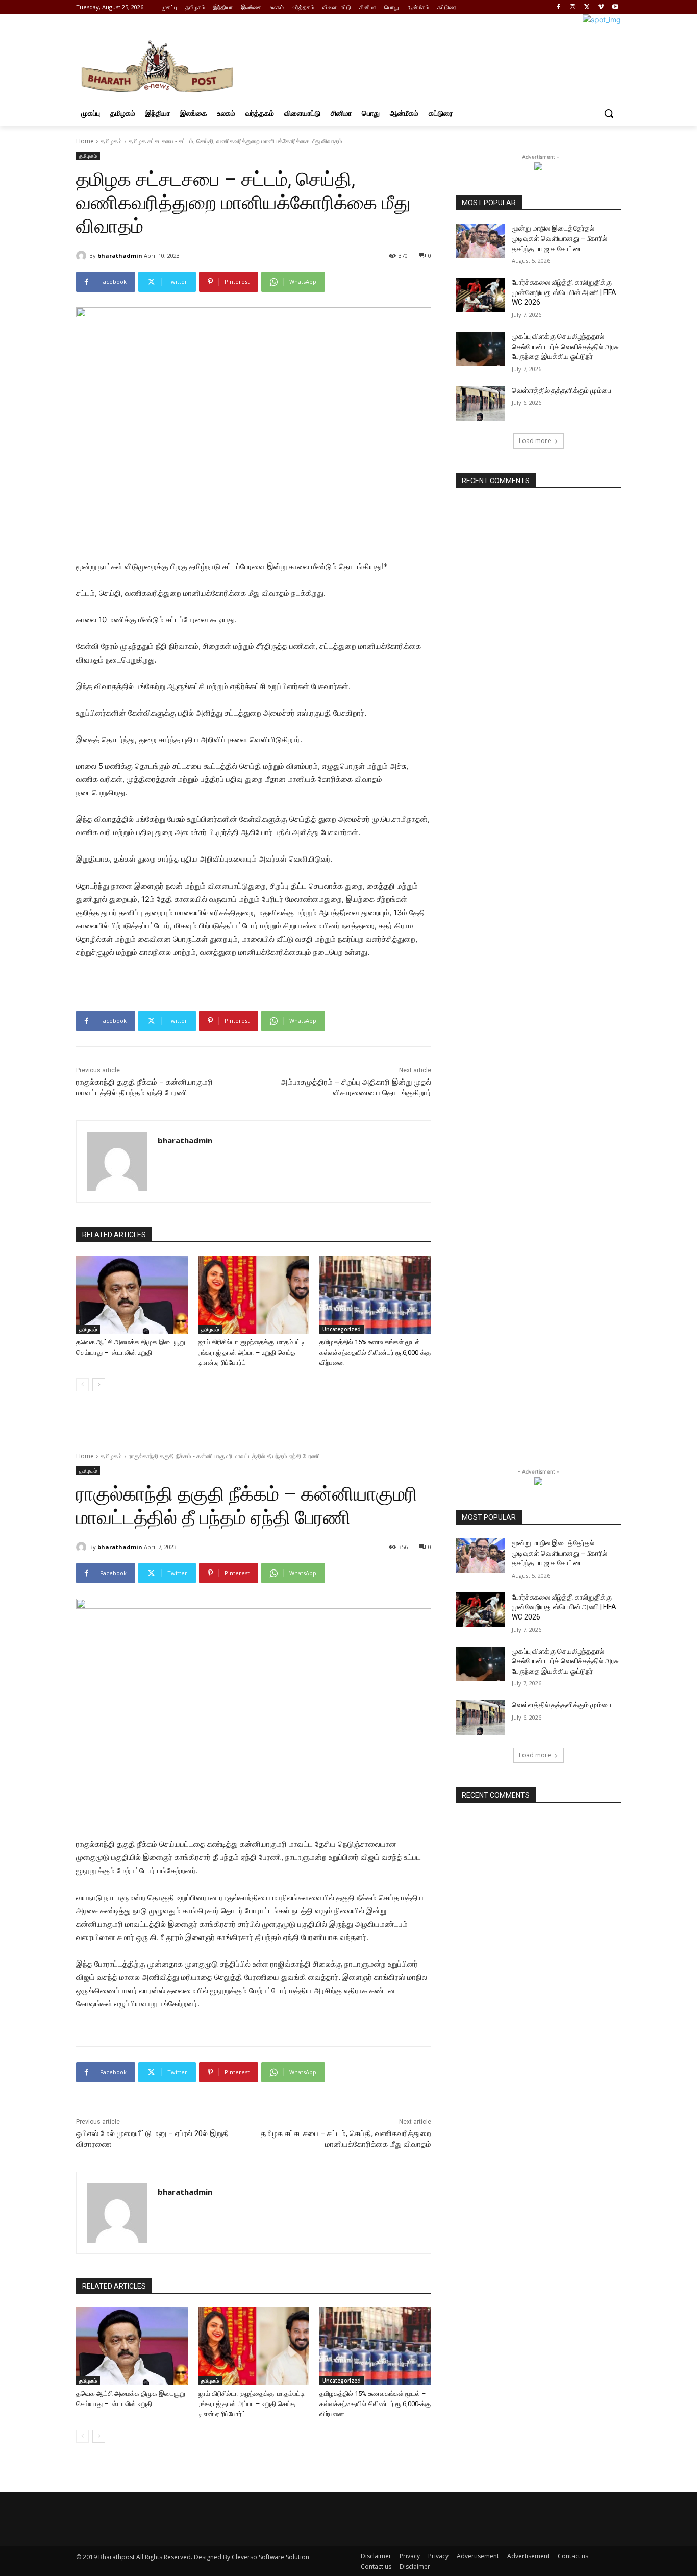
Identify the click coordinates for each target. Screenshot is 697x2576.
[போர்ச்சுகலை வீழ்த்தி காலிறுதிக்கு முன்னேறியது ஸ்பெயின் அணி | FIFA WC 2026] (480, 295)
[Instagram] (573, 7)
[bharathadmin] (83, 256)
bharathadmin (120, 255)
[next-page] (99, 1385)
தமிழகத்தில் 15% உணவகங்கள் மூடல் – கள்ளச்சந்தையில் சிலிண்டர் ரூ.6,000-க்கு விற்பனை (375, 1352)
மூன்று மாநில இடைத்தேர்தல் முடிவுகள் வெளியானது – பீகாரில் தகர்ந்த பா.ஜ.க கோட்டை (559, 238)
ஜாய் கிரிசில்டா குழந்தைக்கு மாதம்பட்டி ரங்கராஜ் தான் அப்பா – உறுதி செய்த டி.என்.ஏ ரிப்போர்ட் (251, 1352)
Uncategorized (342, 1329)
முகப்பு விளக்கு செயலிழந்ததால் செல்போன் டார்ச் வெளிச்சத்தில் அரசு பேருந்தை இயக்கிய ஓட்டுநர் (565, 346)
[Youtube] (615, 7)
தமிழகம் (111, 141)
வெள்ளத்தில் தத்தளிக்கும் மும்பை (562, 390)
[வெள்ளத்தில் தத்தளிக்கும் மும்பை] (480, 403)
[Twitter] (587, 7)
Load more (535, 441)
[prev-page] (82, 1385)
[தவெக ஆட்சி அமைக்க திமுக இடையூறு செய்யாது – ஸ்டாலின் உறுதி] (132, 1295)
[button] (609, 113)
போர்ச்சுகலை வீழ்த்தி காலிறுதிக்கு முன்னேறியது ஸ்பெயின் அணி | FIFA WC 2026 (564, 292)
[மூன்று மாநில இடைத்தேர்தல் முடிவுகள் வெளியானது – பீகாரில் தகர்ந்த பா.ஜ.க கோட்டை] (480, 241)
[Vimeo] (601, 7)
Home (85, 141)
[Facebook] (558, 7)
